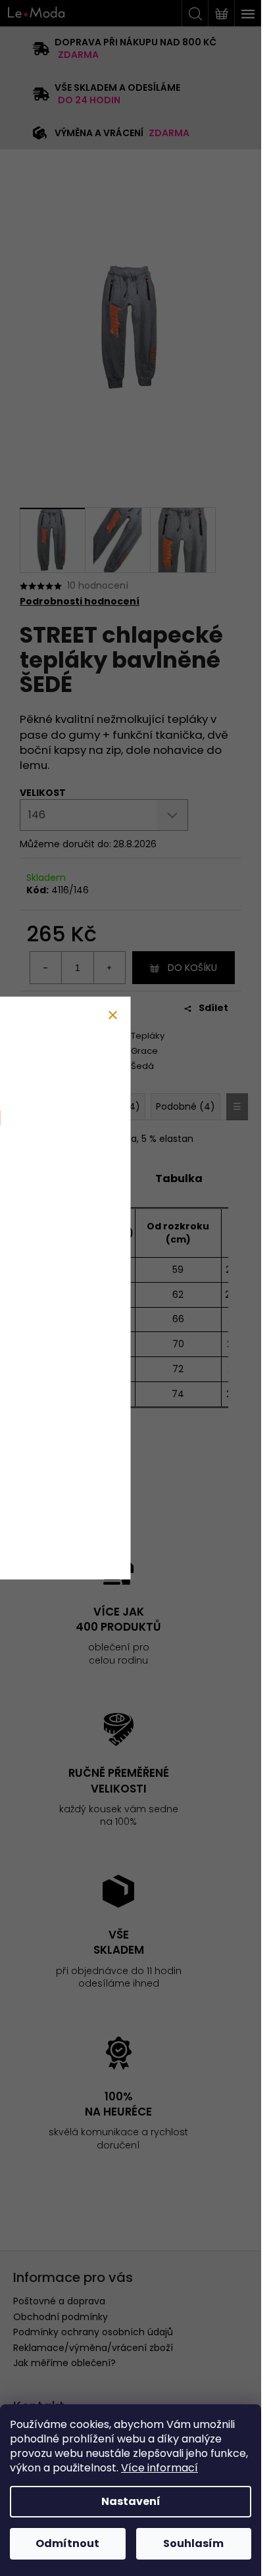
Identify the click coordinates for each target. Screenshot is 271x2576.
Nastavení (131, 2501)
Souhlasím (193, 2543)
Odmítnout (67, 2543)
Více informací (160, 2468)
